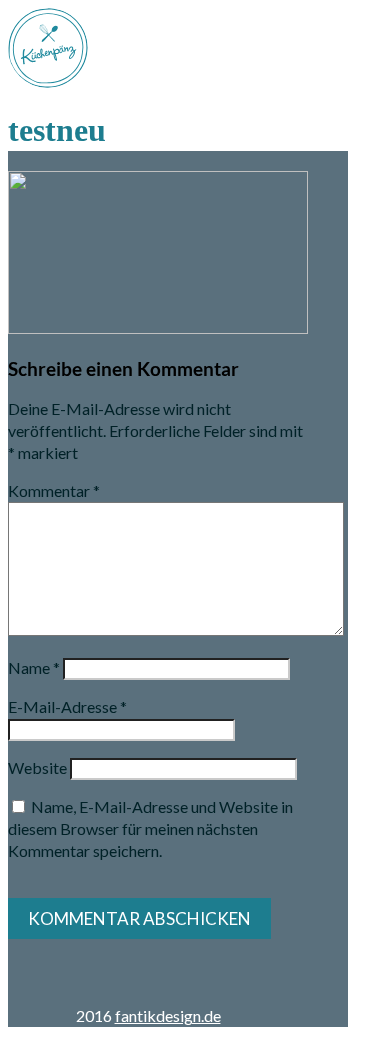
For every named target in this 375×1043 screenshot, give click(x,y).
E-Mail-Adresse (67, 706)
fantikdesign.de (168, 1015)
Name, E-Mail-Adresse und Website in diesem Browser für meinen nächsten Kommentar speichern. (150, 828)
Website (37, 767)
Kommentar (54, 490)
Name (34, 667)
